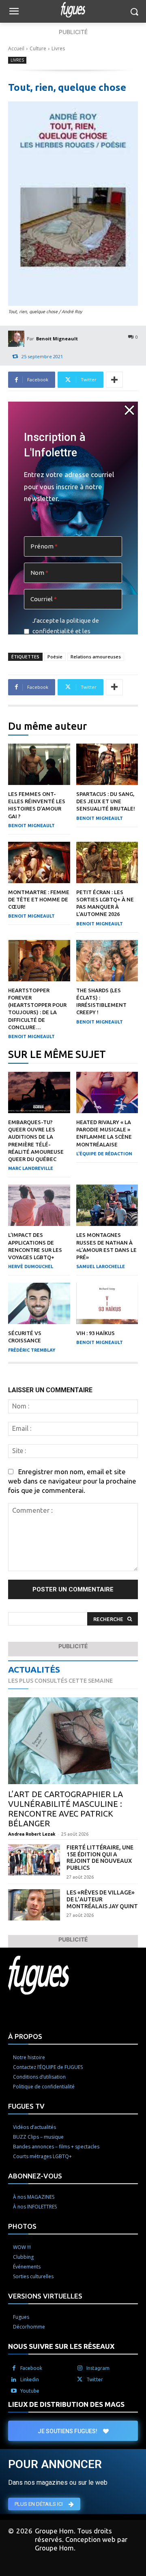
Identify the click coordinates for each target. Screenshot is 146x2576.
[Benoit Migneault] (17, 339)
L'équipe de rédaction (104, 1154)
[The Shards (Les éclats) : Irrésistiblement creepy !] (107, 961)
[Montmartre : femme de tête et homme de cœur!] (39, 862)
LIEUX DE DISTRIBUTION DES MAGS (66, 2404)
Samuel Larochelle (101, 1266)
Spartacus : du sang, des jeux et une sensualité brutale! (106, 801)
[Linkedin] (14, 2380)
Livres (58, 48)
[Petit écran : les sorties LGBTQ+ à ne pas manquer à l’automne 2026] (107, 862)
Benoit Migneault (57, 339)
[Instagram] (80, 2368)
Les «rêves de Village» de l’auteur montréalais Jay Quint (102, 1899)
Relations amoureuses (96, 657)
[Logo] (73, 10)
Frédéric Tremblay (32, 1350)
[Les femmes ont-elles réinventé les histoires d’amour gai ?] (39, 764)
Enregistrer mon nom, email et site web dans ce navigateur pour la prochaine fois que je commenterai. (72, 1481)
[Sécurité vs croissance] (39, 1303)
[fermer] (129, 410)
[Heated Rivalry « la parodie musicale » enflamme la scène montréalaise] (107, 1092)
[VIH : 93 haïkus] (107, 1303)
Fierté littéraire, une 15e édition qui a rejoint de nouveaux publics (100, 1858)
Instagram (98, 2368)
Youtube (30, 2391)
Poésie (55, 657)
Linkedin (30, 2379)
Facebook (31, 2368)
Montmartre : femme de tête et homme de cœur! (39, 899)
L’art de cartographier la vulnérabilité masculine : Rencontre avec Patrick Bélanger (65, 1809)
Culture (38, 48)
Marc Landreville (31, 1168)
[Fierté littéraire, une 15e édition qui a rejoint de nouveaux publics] (34, 1860)
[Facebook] (14, 2368)
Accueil (16, 48)
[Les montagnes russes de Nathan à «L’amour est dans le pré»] (107, 1205)
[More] (114, 380)
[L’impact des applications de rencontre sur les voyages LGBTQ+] (39, 1205)
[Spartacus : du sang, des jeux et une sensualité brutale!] (107, 764)
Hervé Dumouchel (31, 1266)
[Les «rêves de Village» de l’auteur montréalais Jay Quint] (34, 1905)
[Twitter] (80, 2380)
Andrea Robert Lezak (32, 1834)
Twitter (95, 2379)
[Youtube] (14, 2391)
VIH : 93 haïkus (96, 1333)
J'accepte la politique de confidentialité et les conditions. (66, 631)
